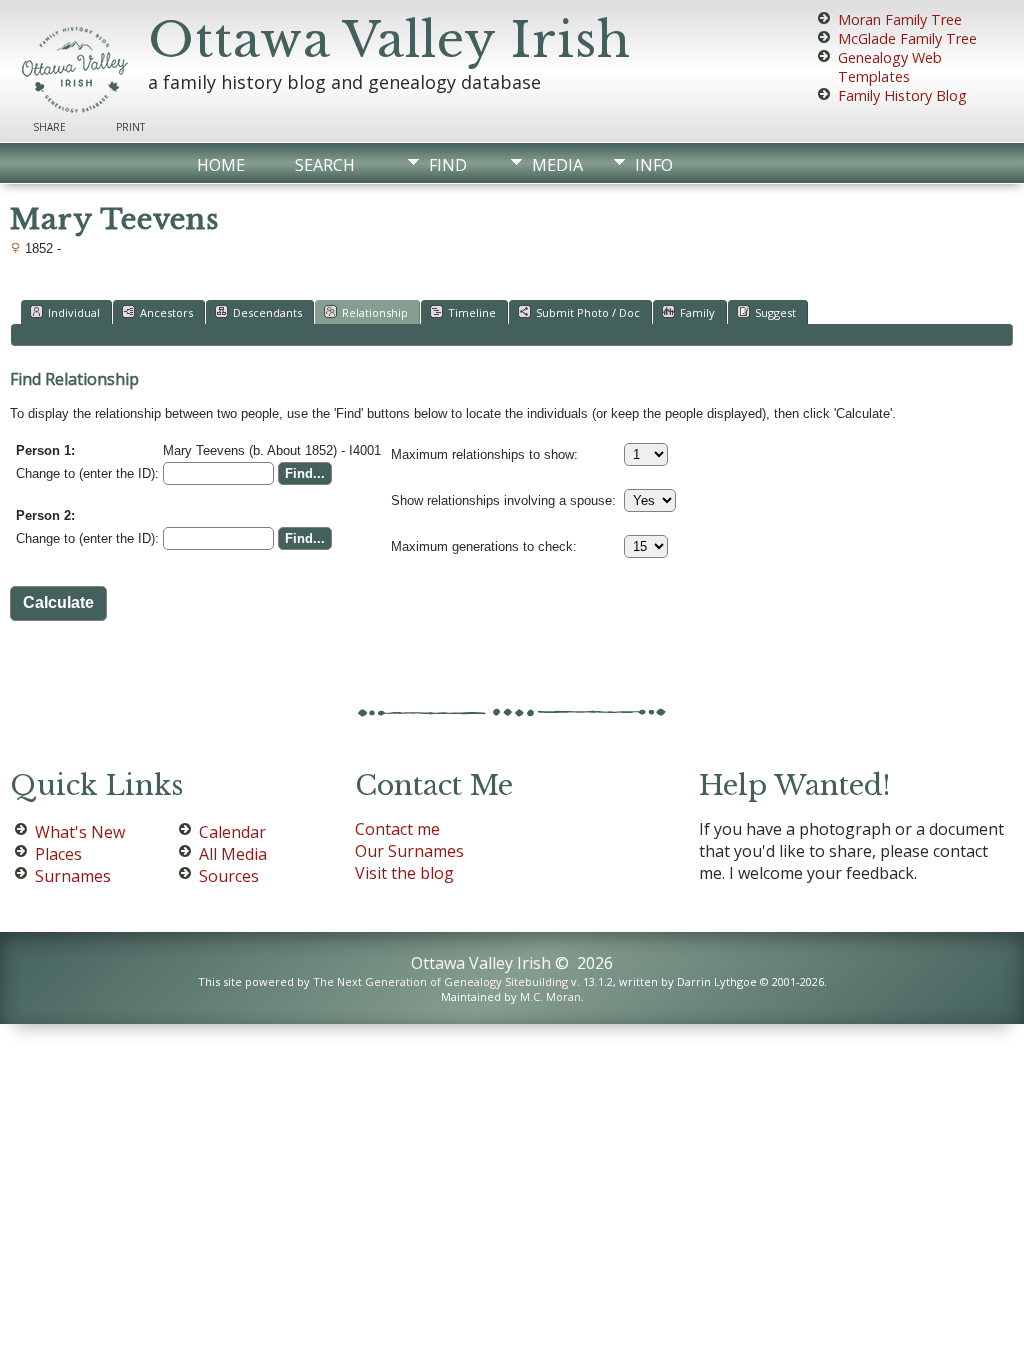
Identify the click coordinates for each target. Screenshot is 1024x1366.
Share (49, 127)
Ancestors (166, 312)
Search (325, 165)
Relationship (375, 312)
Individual (74, 312)
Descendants (267, 312)
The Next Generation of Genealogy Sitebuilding (440, 981)
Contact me (397, 829)
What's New (80, 832)
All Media (233, 854)
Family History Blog (902, 95)
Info (654, 165)
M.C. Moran (550, 996)
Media (557, 165)
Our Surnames (409, 851)
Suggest (775, 312)
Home (221, 165)
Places (58, 854)
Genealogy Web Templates (890, 67)
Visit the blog (404, 873)
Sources (229, 876)
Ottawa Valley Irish (389, 40)
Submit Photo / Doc (588, 312)
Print (130, 127)
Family (697, 312)
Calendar (232, 832)
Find (448, 165)
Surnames (73, 876)
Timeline (472, 312)
